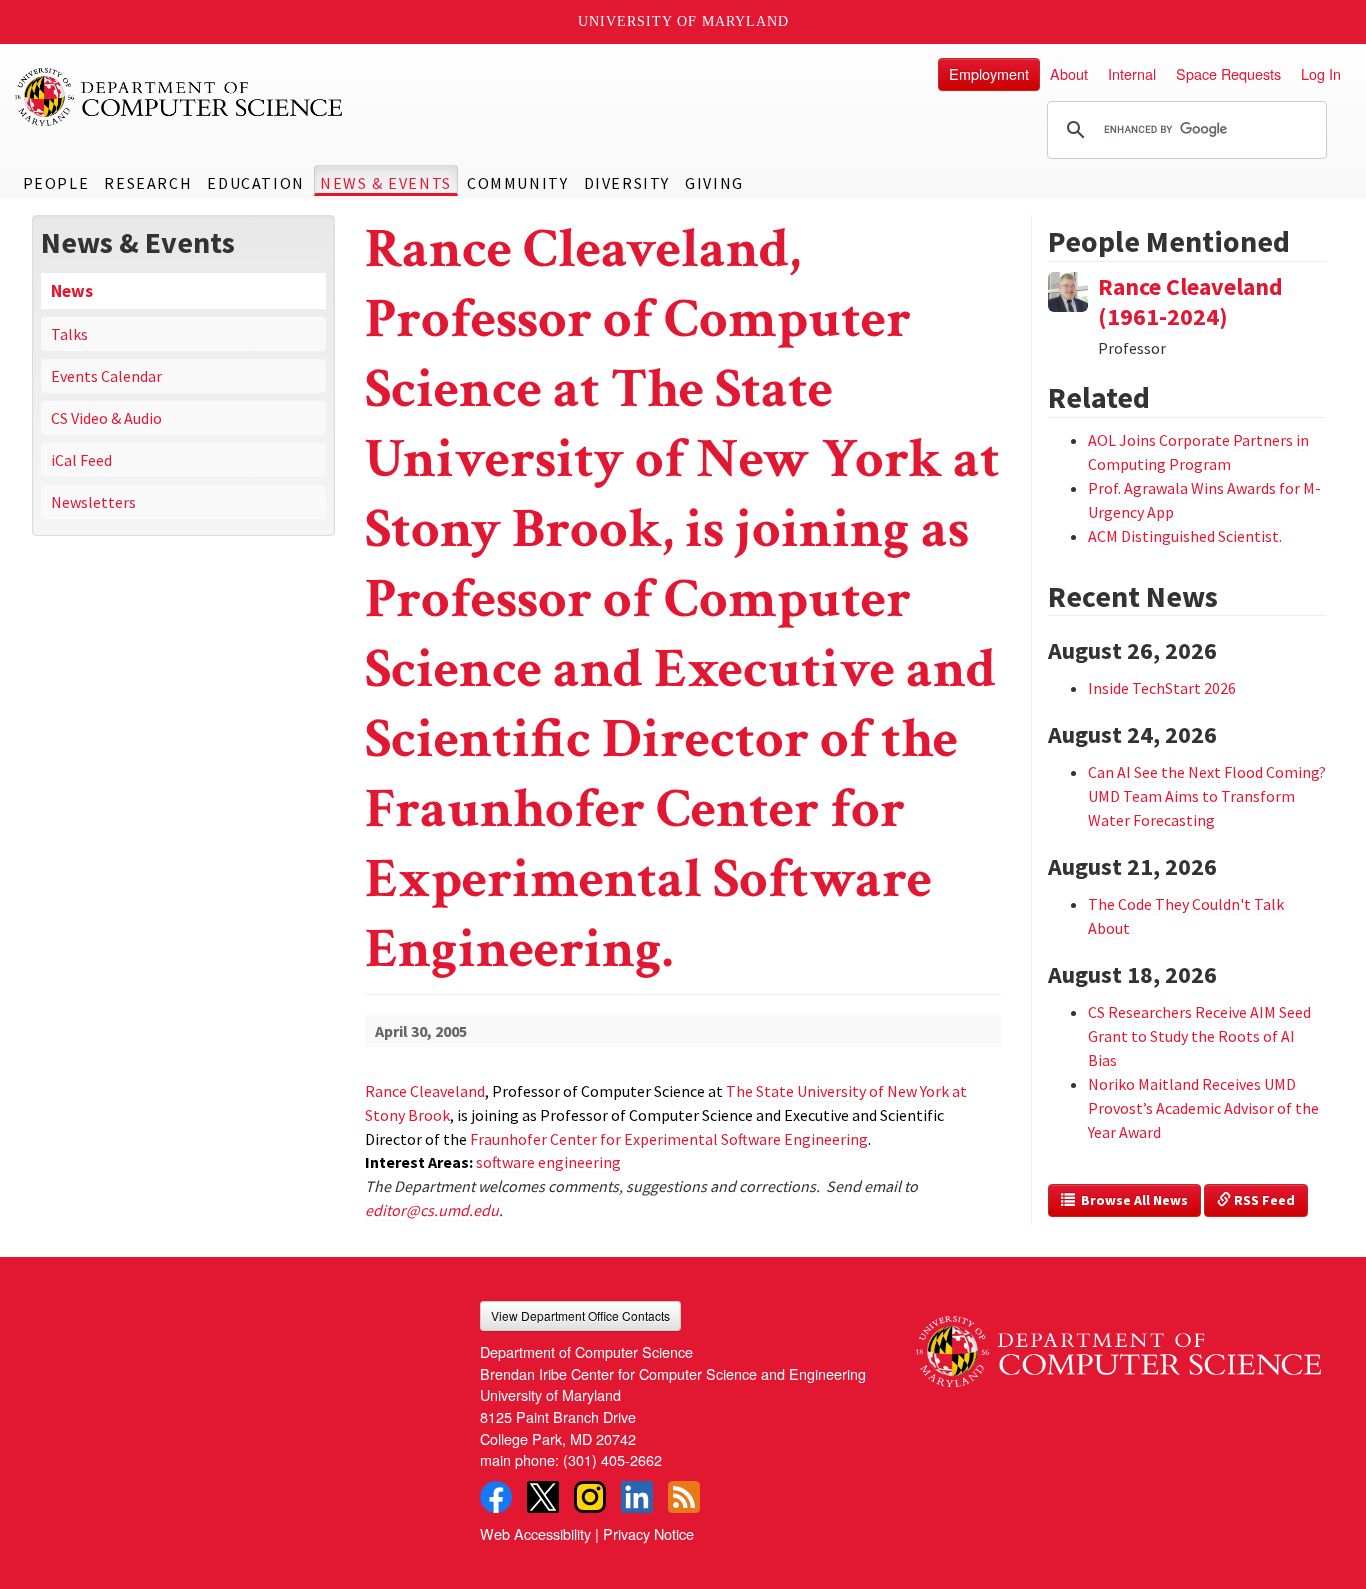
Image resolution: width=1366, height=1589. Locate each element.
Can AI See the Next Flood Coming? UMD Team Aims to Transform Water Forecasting (1207, 796)
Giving (714, 183)
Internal (1132, 73)
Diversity (627, 183)
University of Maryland (683, 21)
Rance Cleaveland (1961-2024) (1190, 301)
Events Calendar (106, 376)
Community (517, 183)
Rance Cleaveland (425, 1091)
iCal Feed (81, 460)
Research (148, 183)
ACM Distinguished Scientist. (1185, 536)
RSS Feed (1263, 1200)
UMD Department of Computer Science (180, 97)
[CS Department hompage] (1118, 1344)
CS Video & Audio (106, 418)
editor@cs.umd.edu (432, 1210)
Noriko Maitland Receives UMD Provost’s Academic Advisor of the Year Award (1203, 1108)
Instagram (590, 1497)
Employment (989, 73)
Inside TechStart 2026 (1162, 688)
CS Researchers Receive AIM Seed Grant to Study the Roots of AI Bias (1199, 1036)
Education (255, 183)
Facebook (496, 1497)
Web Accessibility (535, 1533)
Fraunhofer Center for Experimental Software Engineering (669, 1139)
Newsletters (93, 502)
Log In (1321, 73)
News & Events (386, 183)
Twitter (543, 1497)
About (1069, 73)
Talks (69, 334)
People (56, 183)
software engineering (548, 1162)
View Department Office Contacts (580, 1315)
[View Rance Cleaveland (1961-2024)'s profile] (1068, 289)
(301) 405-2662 (612, 1459)
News (72, 291)
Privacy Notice (648, 1533)
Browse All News (1131, 1200)
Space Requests (1228, 73)
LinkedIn (637, 1497)
